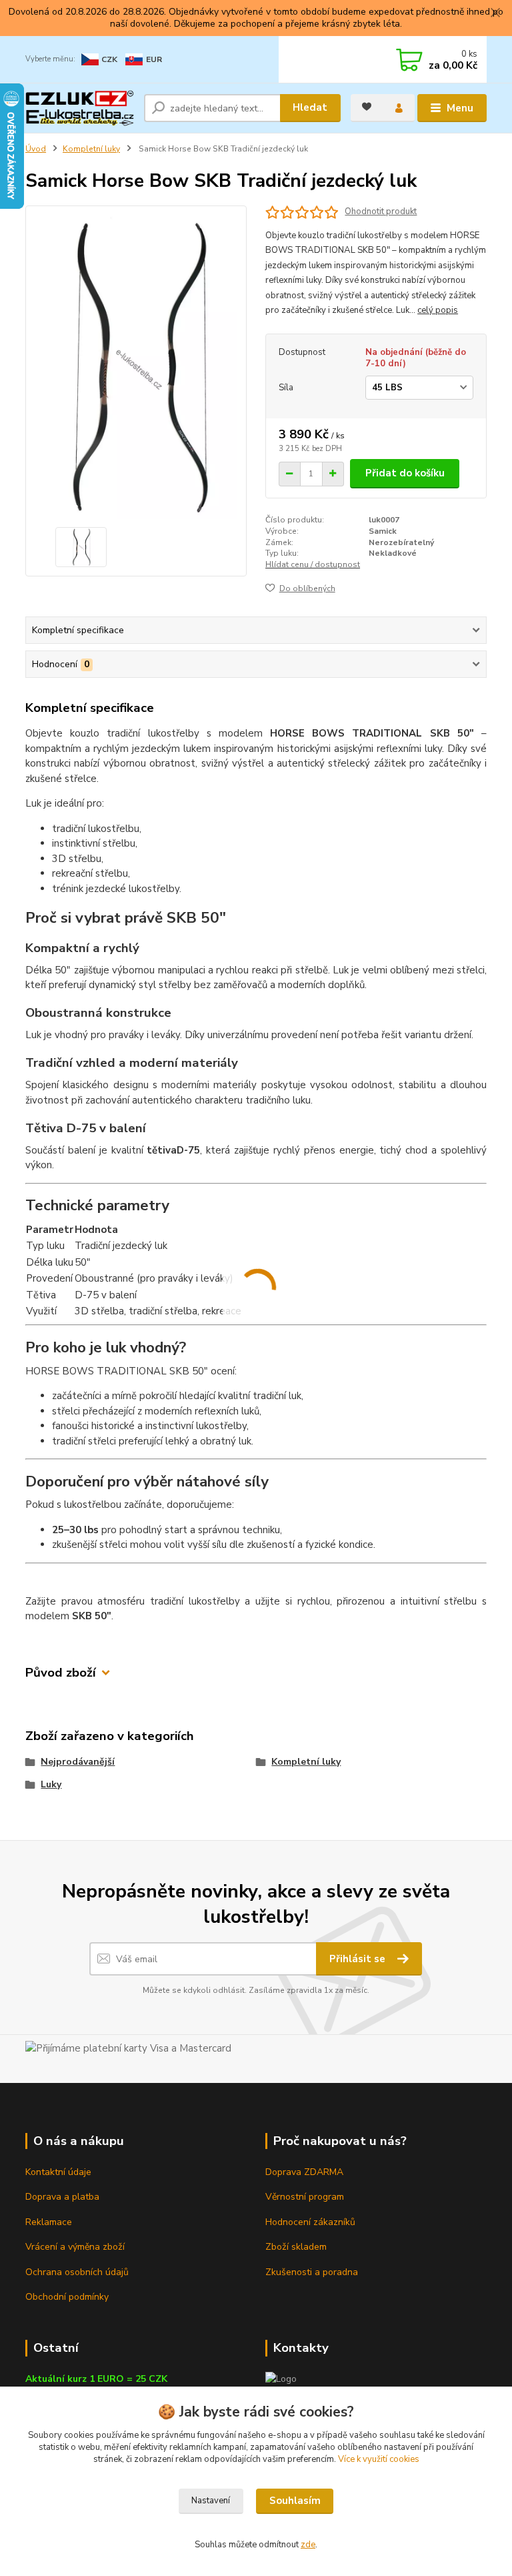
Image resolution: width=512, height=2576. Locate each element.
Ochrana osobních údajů (77, 2272)
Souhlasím (295, 2501)
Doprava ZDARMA (304, 2172)
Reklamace (49, 2222)
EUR (154, 59)
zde (308, 2545)
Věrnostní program (305, 2197)
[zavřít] (495, 13)
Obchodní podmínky (67, 2297)
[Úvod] (80, 108)
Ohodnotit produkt (381, 212)
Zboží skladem (296, 2247)
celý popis (438, 310)
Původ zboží (61, 1673)
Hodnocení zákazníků (310, 2222)
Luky (51, 1784)
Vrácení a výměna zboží (75, 2247)
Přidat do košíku (405, 473)
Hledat (310, 107)
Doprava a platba (62, 2197)
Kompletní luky (91, 149)
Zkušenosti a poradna (312, 2272)
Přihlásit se (359, 1959)
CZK (109, 59)
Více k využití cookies (379, 2459)
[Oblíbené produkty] (367, 107)
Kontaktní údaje (58, 2172)
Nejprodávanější (78, 1762)
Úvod (36, 149)
